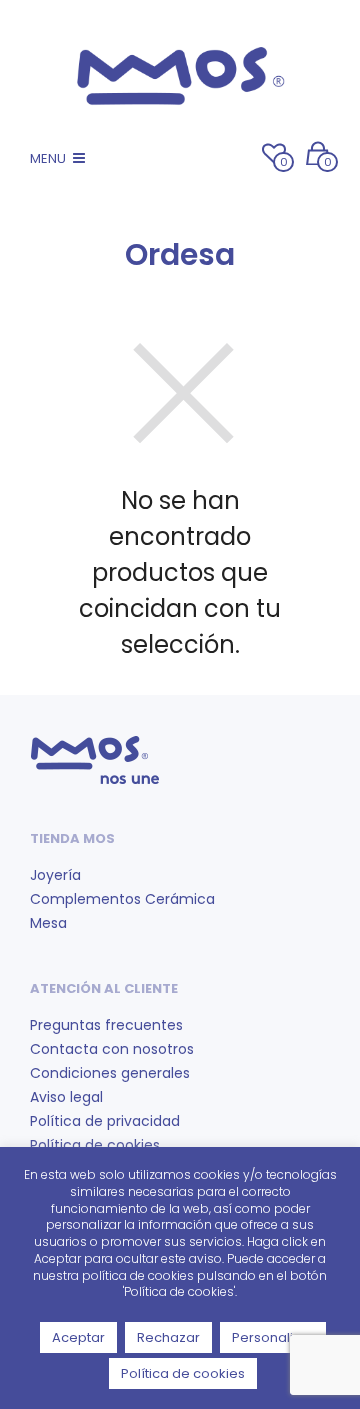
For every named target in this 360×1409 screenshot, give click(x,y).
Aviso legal (66, 1097)
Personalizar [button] (273, 1337)
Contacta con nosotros (112, 1049)
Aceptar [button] (78, 1337)
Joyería (55, 875)
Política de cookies (95, 1145)
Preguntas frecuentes (106, 1025)
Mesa (48, 923)
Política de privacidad (105, 1121)
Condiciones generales (110, 1073)
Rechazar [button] (168, 1337)
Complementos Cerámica (122, 899)
